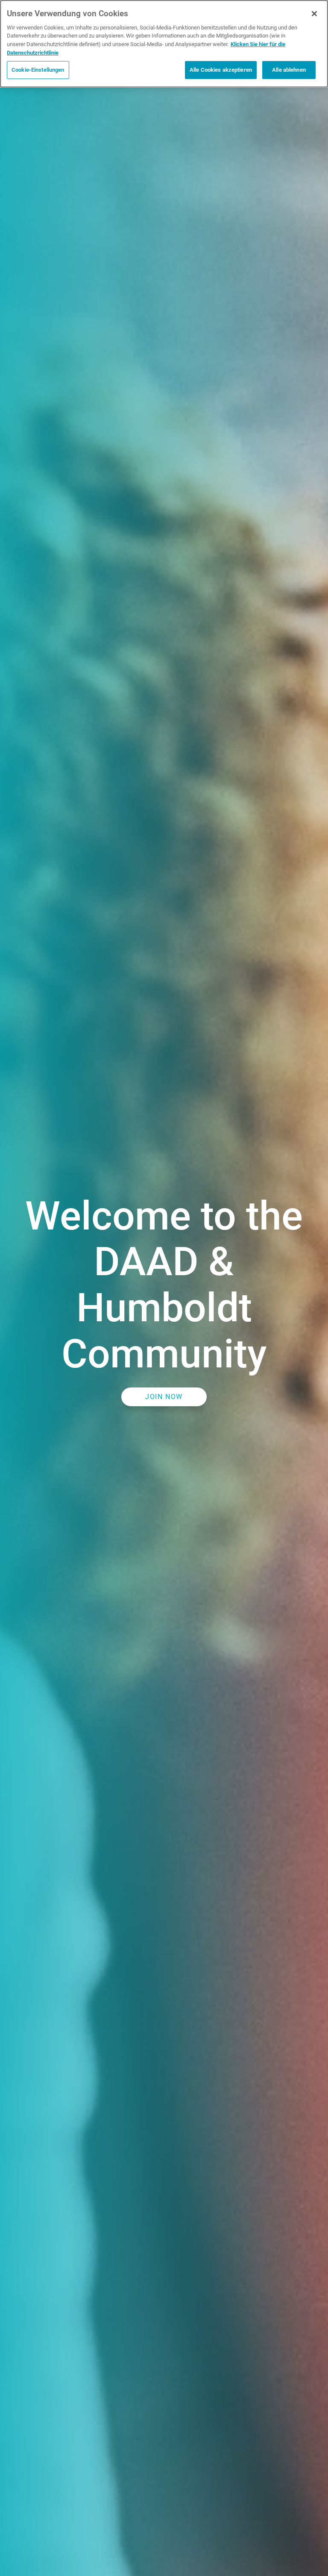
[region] (164, 44)
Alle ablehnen (289, 70)
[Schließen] (314, 14)
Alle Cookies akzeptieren (221, 70)
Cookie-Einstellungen (38, 70)
